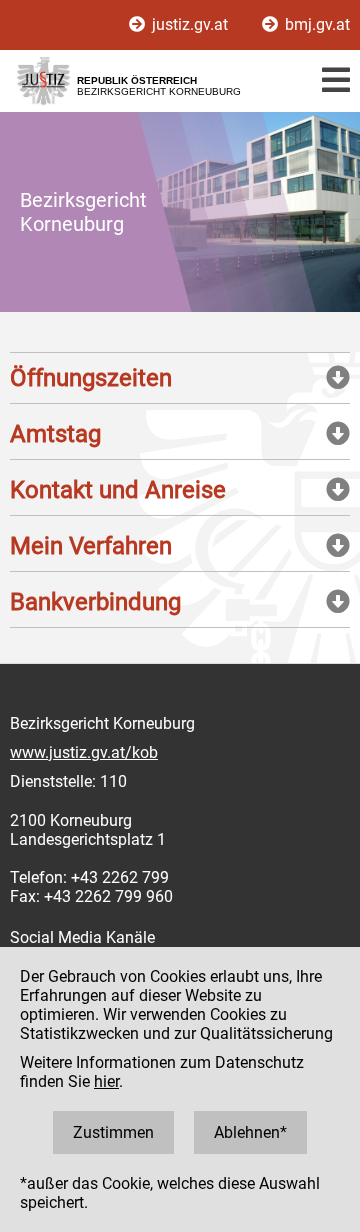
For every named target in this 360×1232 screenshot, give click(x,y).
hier (106, 1081)
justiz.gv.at (190, 24)
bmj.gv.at (315, 24)
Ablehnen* (250, 1132)
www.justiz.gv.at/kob (84, 752)
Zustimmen (113, 1132)
